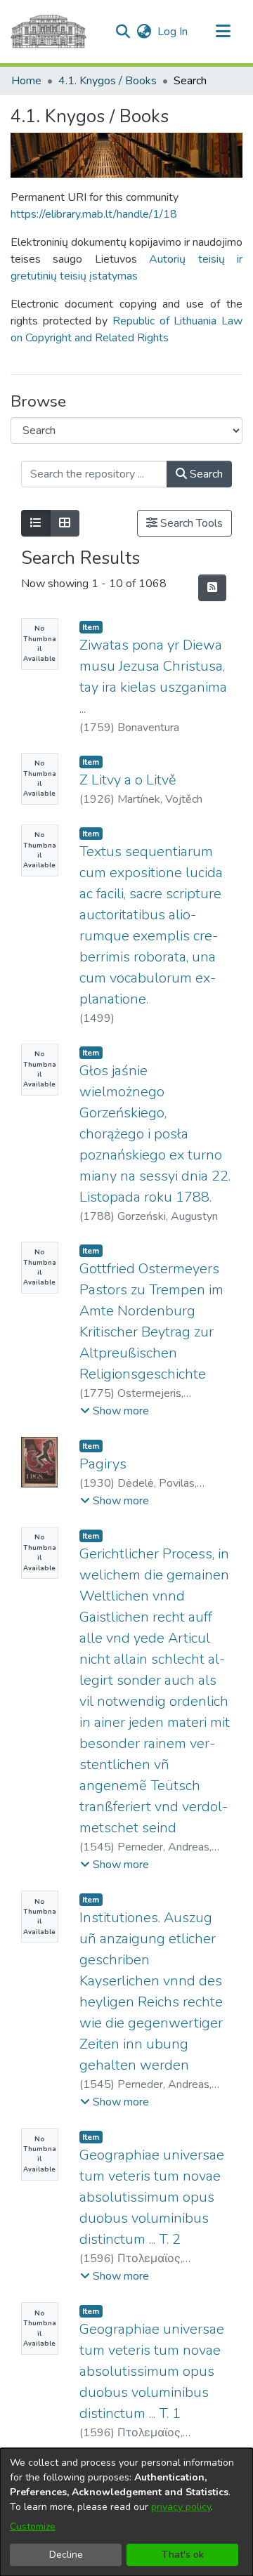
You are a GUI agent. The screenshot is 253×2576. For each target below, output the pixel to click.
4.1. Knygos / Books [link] (108, 81)
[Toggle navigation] (223, 32)
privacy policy (181, 2507)
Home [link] (26, 81)
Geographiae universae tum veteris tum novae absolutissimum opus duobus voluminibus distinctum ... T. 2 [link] (152, 2197)
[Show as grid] (65, 523)
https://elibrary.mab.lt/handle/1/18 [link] (94, 214)
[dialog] (126, 2512)
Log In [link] (173, 32)
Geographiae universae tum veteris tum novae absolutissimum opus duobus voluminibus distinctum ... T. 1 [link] (152, 2371)
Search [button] (205, 474)
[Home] (48, 32)
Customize (33, 2526)
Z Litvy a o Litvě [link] (128, 780)
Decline (66, 2555)
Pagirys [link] (103, 1464)
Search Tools (190, 523)
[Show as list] (36, 523)
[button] (123, 32)
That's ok (183, 2555)
